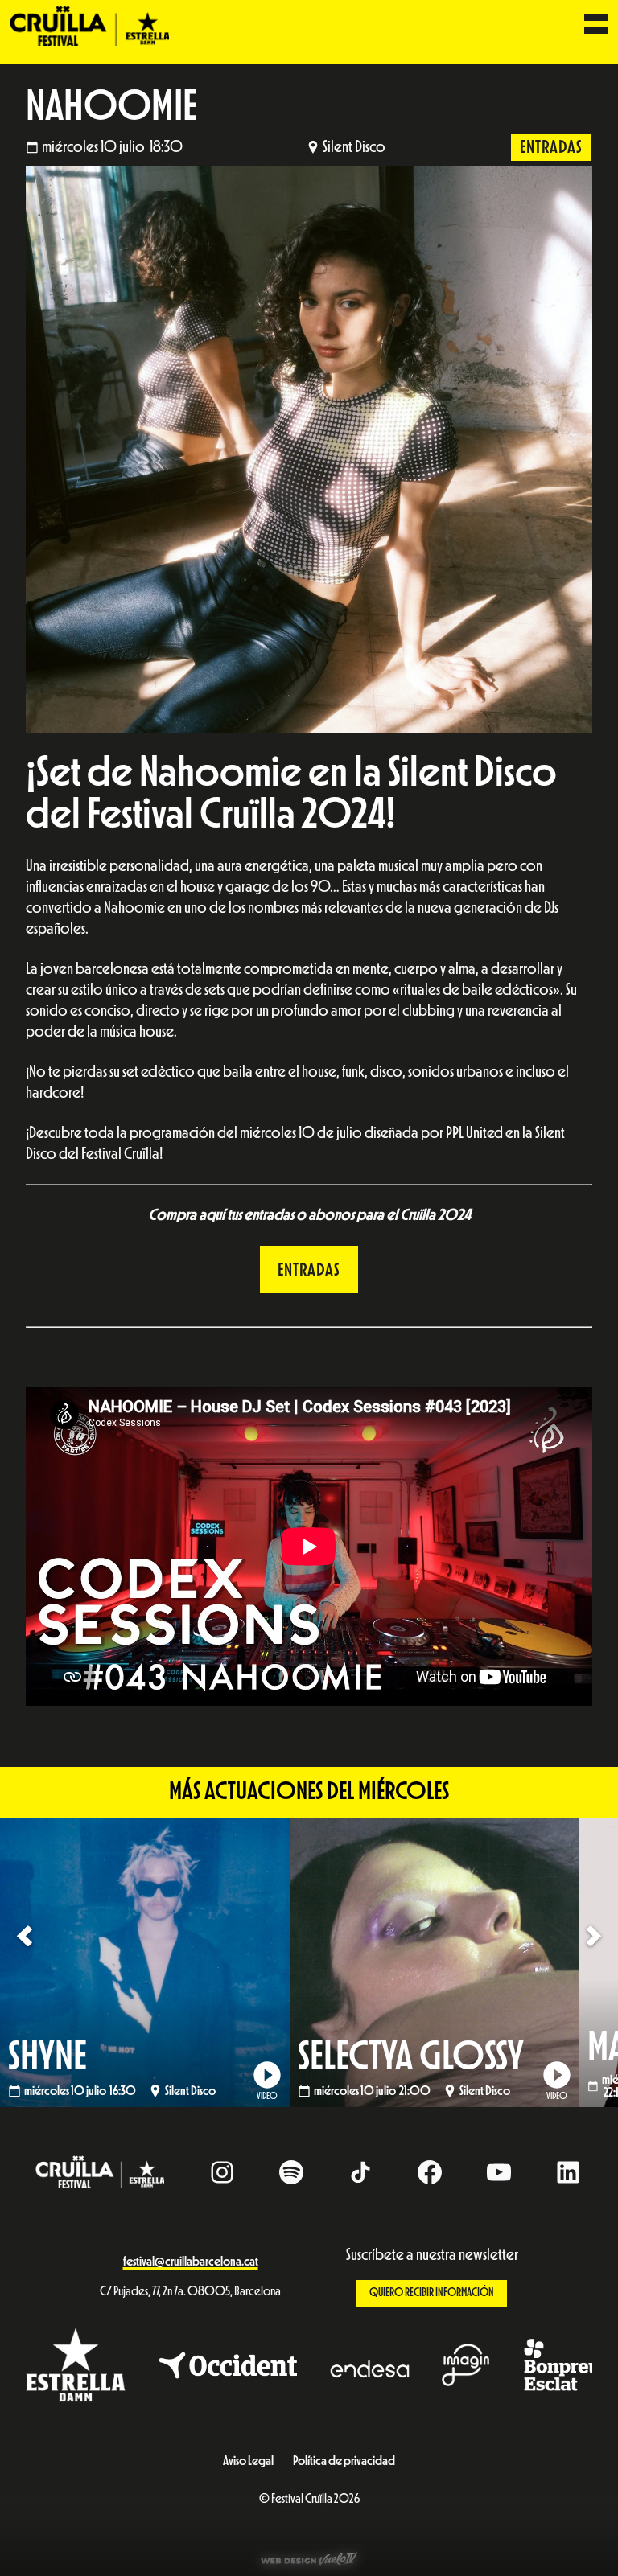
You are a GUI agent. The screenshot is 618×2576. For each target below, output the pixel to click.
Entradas (551, 147)
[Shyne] (145, 1962)
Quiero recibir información (432, 2293)
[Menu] (596, 26)
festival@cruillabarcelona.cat (191, 2262)
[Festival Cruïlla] (89, 25)
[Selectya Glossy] (435, 1962)
